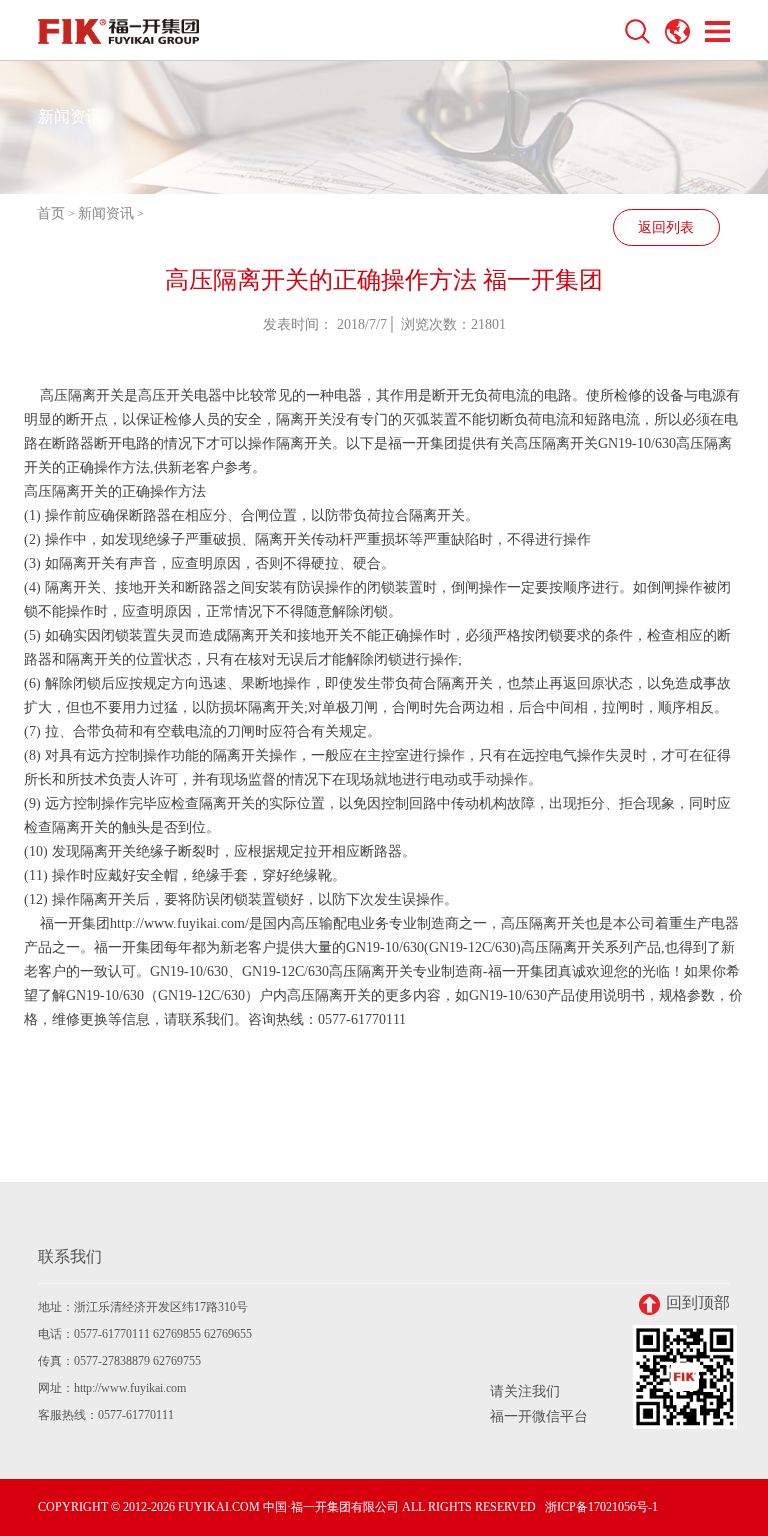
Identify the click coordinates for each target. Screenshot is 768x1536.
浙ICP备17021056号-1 (601, 1507)
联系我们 (70, 1256)
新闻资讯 (106, 213)
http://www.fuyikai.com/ (179, 923)
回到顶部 (698, 1302)
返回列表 (666, 227)
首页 (51, 213)
